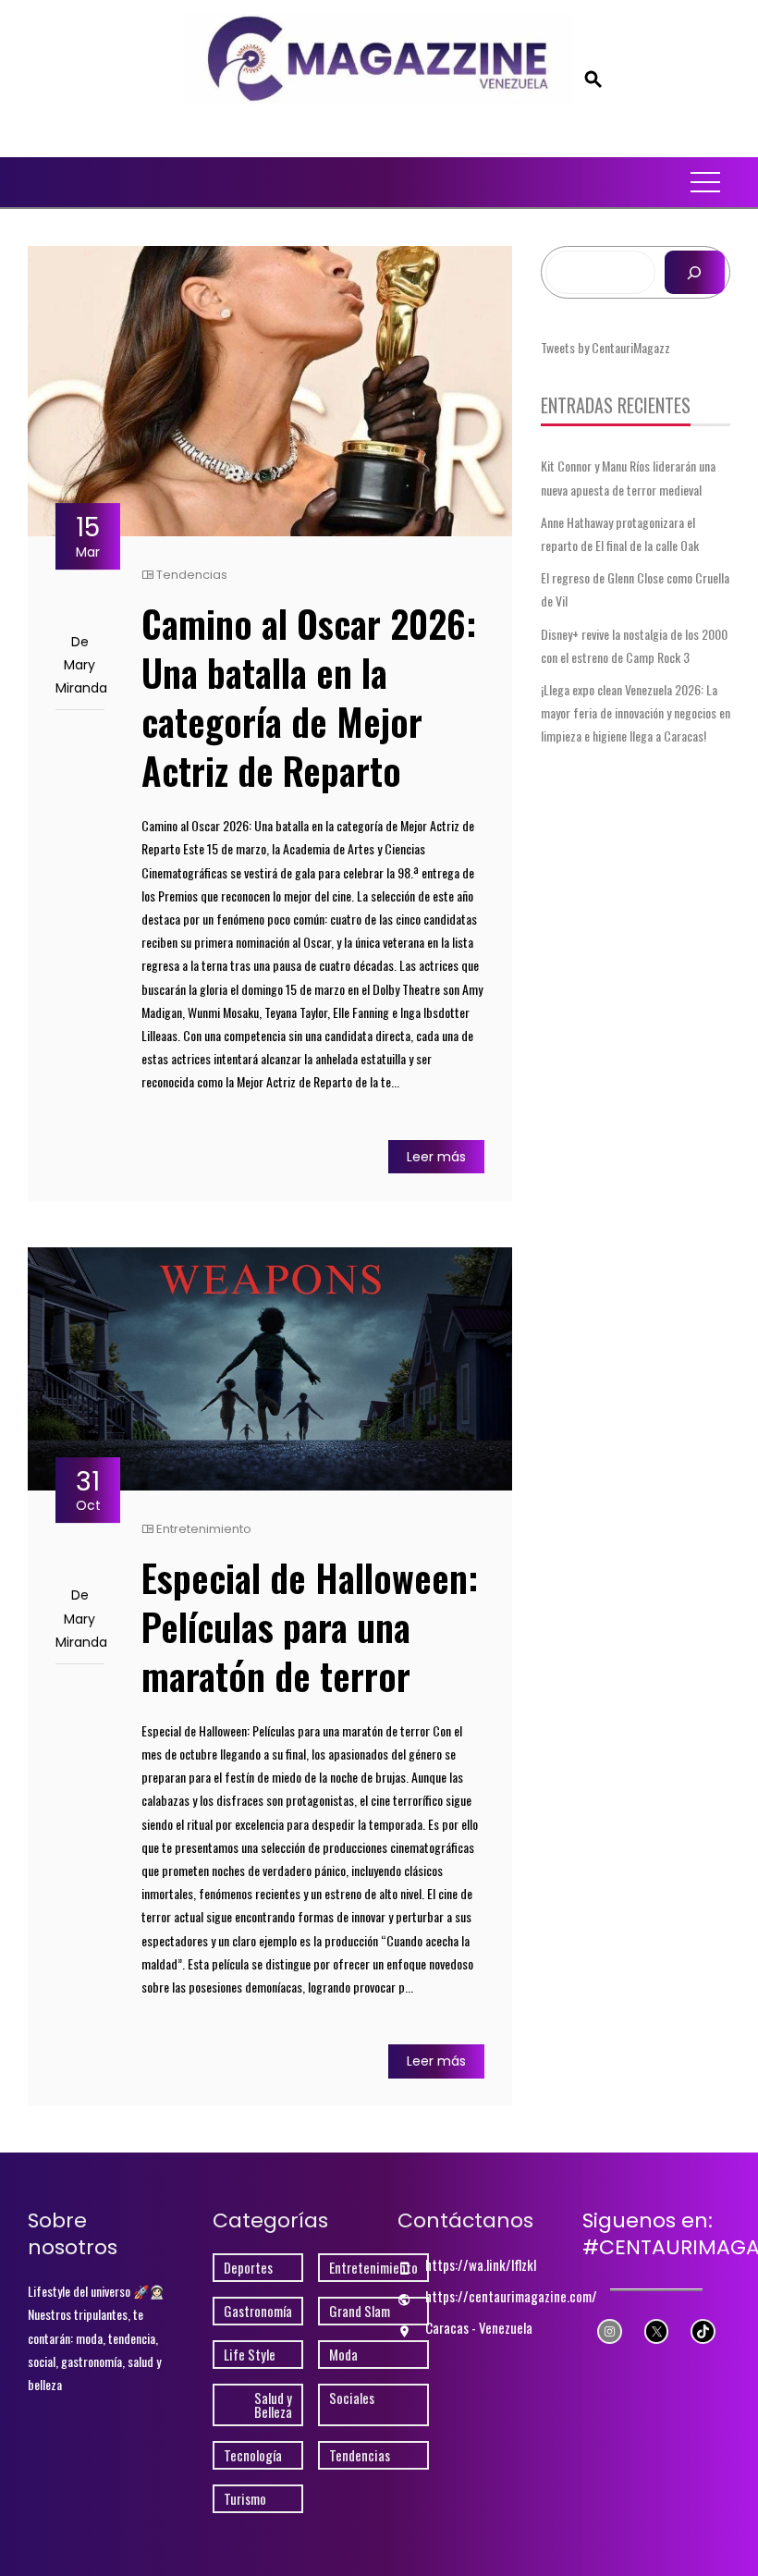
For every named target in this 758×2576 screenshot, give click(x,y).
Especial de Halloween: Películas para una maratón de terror (310, 1626)
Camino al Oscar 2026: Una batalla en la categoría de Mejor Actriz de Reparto (309, 697)
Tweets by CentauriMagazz (605, 347)
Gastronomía (258, 2311)
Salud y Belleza (273, 2405)
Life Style (250, 2355)
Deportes (248, 2268)
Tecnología (253, 2455)
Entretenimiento (204, 1529)
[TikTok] (703, 2331)
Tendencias (192, 575)
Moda (343, 2355)
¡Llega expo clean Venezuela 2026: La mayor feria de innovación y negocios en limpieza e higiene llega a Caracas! (636, 712)
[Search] (695, 272)
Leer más (436, 1157)
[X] (657, 2331)
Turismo (245, 2499)
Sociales (352, 2398)
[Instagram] (610, 2331)
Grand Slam (360, 2311)
